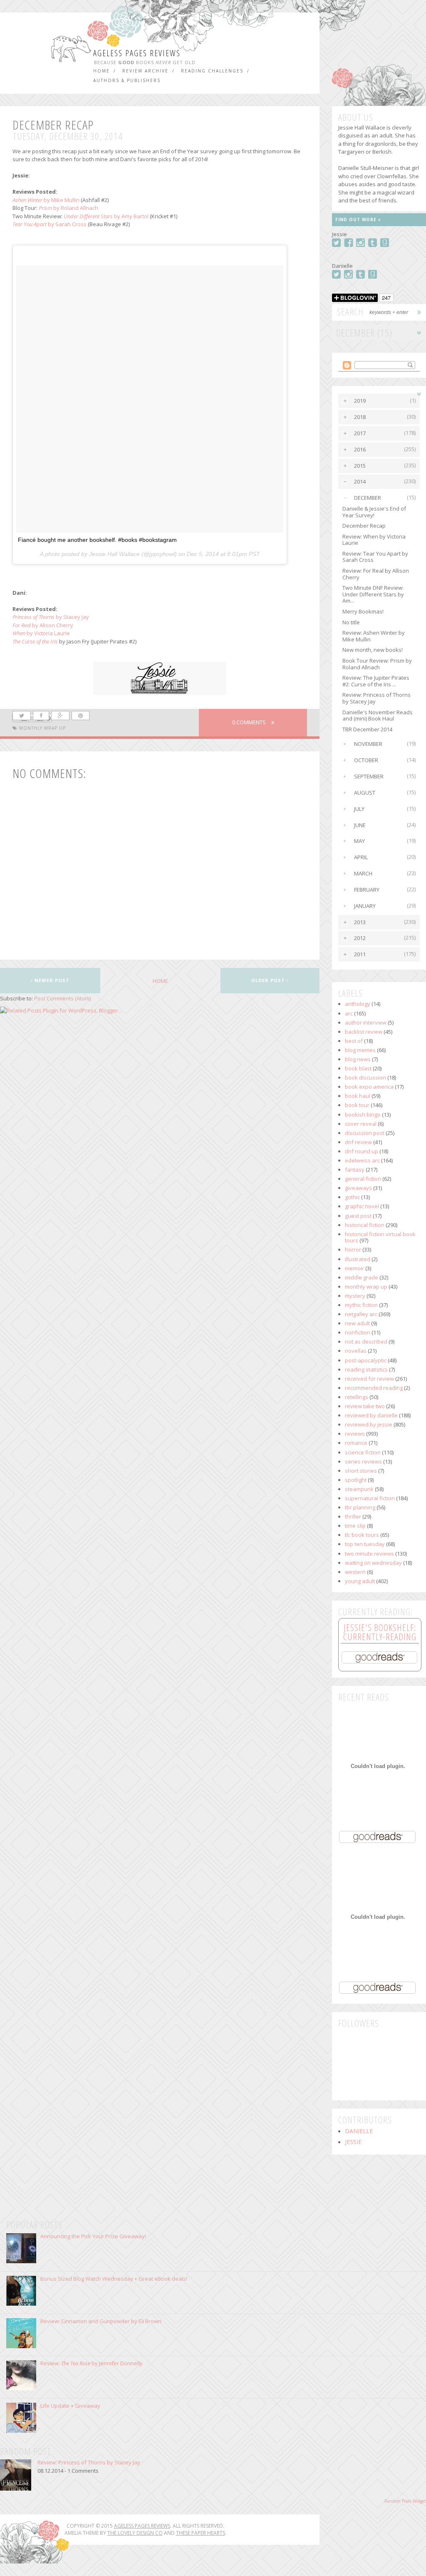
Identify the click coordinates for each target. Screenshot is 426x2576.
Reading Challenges (212, 71)
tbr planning (360, 1507)
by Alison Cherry (43, 625)
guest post (358, 1216)
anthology (358, 1004)
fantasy (355, 1170)
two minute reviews (369, 1554)
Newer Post (51, 980)
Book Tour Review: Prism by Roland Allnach (377, 664)
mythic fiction (361, 1305)
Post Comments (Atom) (62, 998)
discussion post (365, 1133)
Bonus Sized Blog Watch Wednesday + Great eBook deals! (114, 2279)
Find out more (357, 219)
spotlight (356, 1480)
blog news (358, 1059)
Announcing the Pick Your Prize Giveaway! (93, 2236)
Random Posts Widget (405, 2501)
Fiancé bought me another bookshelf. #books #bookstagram (97, 540)
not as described (366, 1342)
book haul (358, 1096)
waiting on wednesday (373, 1563)
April (361, 857)
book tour (357, 1105)
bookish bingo (363, 1115)
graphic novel (362, 1206)
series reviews (363, 1461)
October (366, 760)
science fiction (363, 1452)
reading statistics (366, 1369)
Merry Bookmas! (363, 611)
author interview (366, 1022)
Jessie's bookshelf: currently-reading (380, 1632)
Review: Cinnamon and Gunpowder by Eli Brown (101, 2321)
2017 (360, 433)
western (355, 1572)
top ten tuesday (365, 1544)
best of (354, 1041)
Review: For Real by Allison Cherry (376, 574)
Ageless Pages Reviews (137, 53)
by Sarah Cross (50, 224)
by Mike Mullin (46, 200)
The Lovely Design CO (135, 2533)
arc (349, 1013)
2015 (360, 466)
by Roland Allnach (68, 208)
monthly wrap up (42, 728)
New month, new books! (373, 650)
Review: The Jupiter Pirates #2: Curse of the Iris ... (376, 681)
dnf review (358, 1142)
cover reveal (361, 1124)
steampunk (359, 1489)
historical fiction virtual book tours (380, 1237)
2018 (360, 417)
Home (102, 71)
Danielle (359, 2131)
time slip (355, 1526)
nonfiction (358, 1332)
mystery (355, 1296)
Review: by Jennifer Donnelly (92, 2363)
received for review (369, 1379)
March (363, 873)
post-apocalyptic (366, 1360)
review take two (365, 1406)
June (360, 825)
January (365, 906)
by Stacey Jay (51, 617)
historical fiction (365, 1225)
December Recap (364, 526)
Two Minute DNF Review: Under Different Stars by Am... (373, 594)
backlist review (364, 1032)
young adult (360, 1581)
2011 (360, 954)
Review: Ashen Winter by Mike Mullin (374, 636)
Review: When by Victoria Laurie (374, 540)
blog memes (360, 1050)
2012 (360, 938)
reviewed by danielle (371, 1415)
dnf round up (362, 1151)
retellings (357, 1397)
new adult (357, 1323)
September (369, 776)
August (365, 793)
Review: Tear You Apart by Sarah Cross (375, 557)
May (359, 841)
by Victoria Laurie (41, 633)
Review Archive (145, 71)
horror (353, 1249)
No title (351, 622)
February (367, 890)
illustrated (358, 1259)
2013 (360, 922)
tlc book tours (362, 1535)
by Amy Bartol (106, 216)
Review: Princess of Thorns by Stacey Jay (376, 698)
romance (356, 1443)
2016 (360, 449)
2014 (360, 481)
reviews (355, 1434)
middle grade (362, 1277)
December (368, 498)
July (359, 809)
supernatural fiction (370, 1498)
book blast (358, 1068)
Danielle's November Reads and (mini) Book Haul (378, 716)
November (368, 744)
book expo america (369, 1087)
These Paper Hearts (201, 2533)
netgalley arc (361, 1314)
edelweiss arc (362, 1160)
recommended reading (374, 1388)
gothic (352, 1197)
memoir (354, 1268)
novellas (356, 1351)
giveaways (358, 1188)
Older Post (269, 980)
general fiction (363, 1179)
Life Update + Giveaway (70, 2406)
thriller (353, 1516)
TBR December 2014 (367, 729)
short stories (361, 1471)
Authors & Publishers (127, 80)
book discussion (365, 1077)
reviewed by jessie (369, 1424)
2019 (360, 401)
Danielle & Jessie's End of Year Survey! (374, 512)
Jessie (353, 2142)
